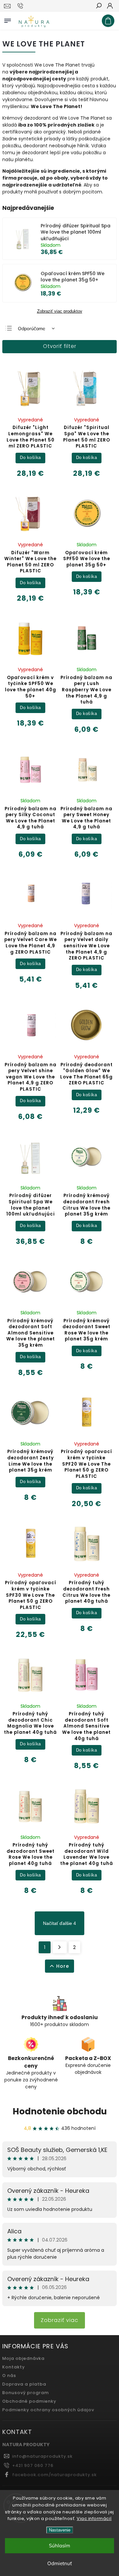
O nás (9, 2376)
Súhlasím (59, 2546)
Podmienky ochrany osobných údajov (48, 2410)
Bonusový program (26, 2393)
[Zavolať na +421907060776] (21, 6)
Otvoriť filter (60, 346)
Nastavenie (60, 2530)
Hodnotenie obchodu (60, 2111)
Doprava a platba (24, 2384)
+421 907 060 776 (33, 2465)
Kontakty (14, 2367)
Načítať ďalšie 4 (59, 1923)
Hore (63, 1966)
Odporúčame (32, 329)
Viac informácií (94, 2519)
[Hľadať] (99, 6)
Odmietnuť (59, 2563)
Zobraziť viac (59, 2320)
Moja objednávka (23, 2358)
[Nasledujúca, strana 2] (60, 1947)
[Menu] (8, 19)
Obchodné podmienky (29, 2401)
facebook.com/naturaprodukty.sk (55, 2475)
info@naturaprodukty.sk (42, 2456)
